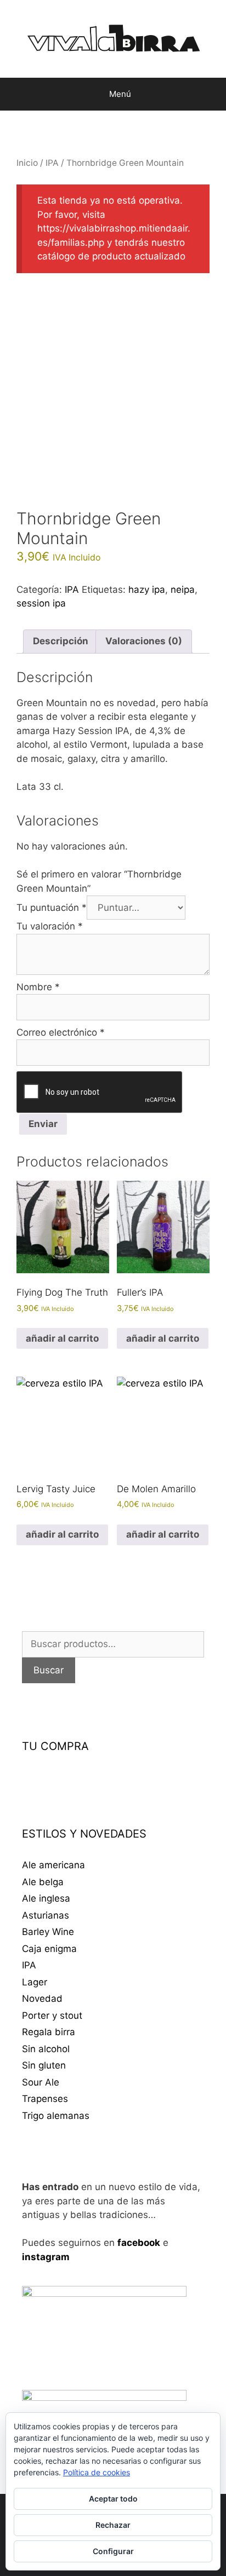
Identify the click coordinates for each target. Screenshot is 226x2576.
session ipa (41, 603)
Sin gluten (44, 2065)
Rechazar (113, 2525)
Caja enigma (49, 1949)
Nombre (38, 987)
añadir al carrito (62, 1338)
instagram (46, 2257)
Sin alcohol (46, 2049)
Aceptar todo (113, 2499)
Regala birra (49, 2032)
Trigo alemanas (56, 2116)
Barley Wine (48, 1932)
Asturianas (46, 1915)
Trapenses (45, 2099)
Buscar (49, 1670)
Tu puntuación (52, 908)
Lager (35, 1982)
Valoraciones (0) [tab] (144, 641)
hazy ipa (147, 590)
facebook (139, 2243)
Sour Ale (41, 2082)
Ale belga (43, 1882)
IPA (52, 163)
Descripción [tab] (61, 641)
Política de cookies (97, 2472)
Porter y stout (52, 2015)
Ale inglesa (46, 1898)
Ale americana (53, 1865)
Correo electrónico (61, 1032)
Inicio (27, 163)
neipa (183, 590)
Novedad (42, 1999)
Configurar (113, 2551)
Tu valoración (50, 926)
